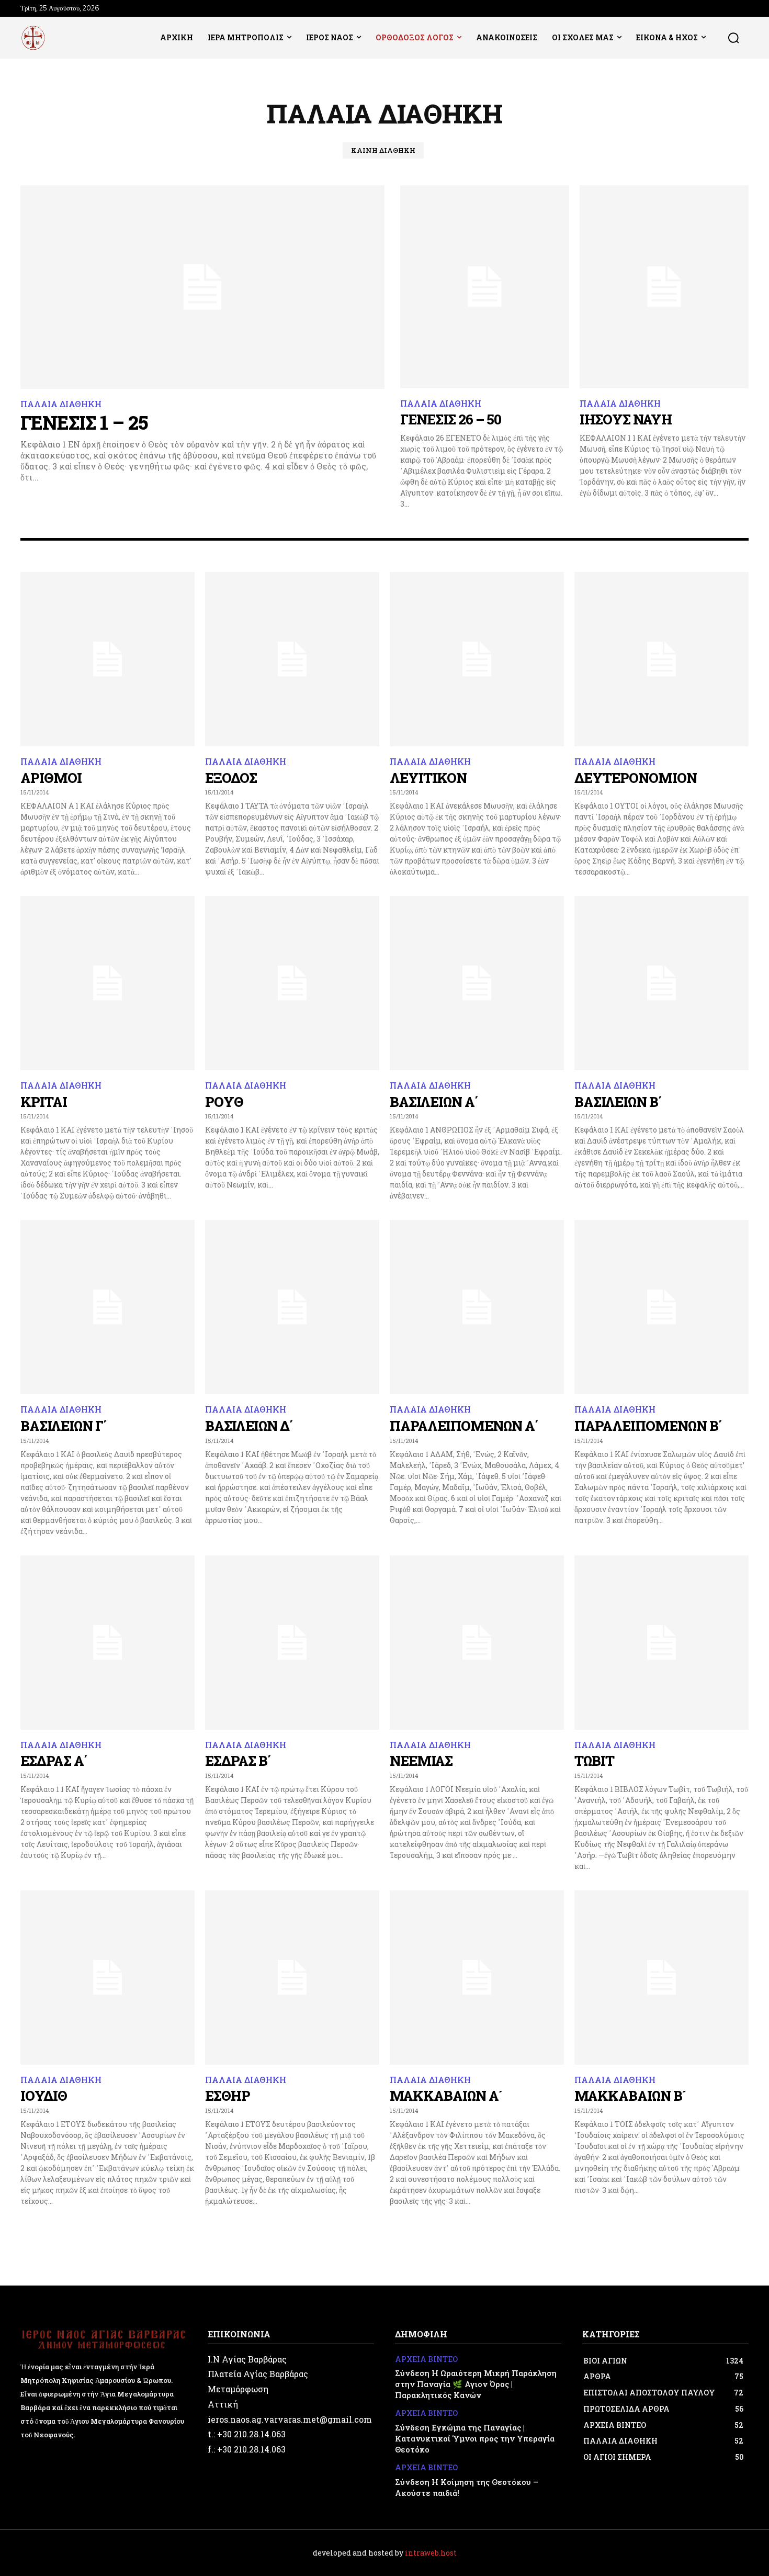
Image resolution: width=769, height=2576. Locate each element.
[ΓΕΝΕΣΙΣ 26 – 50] (485, 287)
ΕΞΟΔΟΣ (231, 778)
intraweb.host (431, 2553)
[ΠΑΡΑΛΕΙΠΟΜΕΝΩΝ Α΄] (477, 1307)
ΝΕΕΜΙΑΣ (421, 1761)
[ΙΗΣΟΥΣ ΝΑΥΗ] (664, 287)
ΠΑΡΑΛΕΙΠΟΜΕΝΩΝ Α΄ (464, 1426)
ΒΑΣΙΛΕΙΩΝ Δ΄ (249, 1426)
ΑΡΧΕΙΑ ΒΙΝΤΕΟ (426, 2360)
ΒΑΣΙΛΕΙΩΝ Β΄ (618, 1102)
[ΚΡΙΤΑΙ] (108, 983)
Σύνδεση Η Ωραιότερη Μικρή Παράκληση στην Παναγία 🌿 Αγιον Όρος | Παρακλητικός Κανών (476, 2384)
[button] (733, 38)
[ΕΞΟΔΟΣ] (292, 659)
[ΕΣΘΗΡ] (292, 1978)
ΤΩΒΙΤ (594, 1761)
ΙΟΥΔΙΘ (44, 2096)
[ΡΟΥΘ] (292, 983)
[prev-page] (27, 2225)
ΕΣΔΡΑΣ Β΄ (238, 1761)
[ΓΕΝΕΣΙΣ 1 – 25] (202, 287)
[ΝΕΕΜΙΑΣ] (477, 1643)
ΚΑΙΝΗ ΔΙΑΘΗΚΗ (383, 150)
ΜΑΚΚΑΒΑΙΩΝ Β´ (630, 2096)
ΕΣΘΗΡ (228, 2096)
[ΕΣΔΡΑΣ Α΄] (108, 1643)
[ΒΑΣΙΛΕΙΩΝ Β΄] (661, 983)
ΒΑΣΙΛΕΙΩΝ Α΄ (434, 1102)
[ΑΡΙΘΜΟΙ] (108, 659)
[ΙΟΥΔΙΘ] (108, 1978)
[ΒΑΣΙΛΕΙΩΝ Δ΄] (292, 1307)
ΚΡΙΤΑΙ (44, 1102)
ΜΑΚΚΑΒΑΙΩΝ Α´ (446, 2096)
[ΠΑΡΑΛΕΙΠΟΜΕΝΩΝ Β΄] (661, 1307)
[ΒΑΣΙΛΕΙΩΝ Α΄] (477, 983)
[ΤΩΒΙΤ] (661, 1643)
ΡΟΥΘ (224, 1102)
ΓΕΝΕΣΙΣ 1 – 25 (84, 422)
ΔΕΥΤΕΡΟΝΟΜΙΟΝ (636, 778)
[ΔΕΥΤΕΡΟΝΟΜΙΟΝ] (661, 659)
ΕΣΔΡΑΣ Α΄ (54, 1761)
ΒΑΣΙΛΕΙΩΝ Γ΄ (64, 1426)
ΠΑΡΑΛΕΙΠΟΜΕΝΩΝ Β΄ (648, 1426)
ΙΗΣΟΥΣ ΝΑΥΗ (626, 419)
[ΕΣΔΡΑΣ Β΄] (292, 1643)
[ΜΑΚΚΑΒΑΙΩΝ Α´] (477, 1978)
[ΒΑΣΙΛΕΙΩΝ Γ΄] (108, 1307)
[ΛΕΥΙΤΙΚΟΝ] (477, 659)
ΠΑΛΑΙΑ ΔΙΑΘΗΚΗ (61, 404)
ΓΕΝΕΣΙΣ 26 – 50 (451, 419)
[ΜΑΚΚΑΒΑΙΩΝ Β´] (661, 1978)
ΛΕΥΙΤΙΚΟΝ (428, 778)
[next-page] (742, 2225)
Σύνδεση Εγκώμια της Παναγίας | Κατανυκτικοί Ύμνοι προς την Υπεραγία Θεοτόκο (475, 2438)
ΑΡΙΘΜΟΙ (51, 778)
